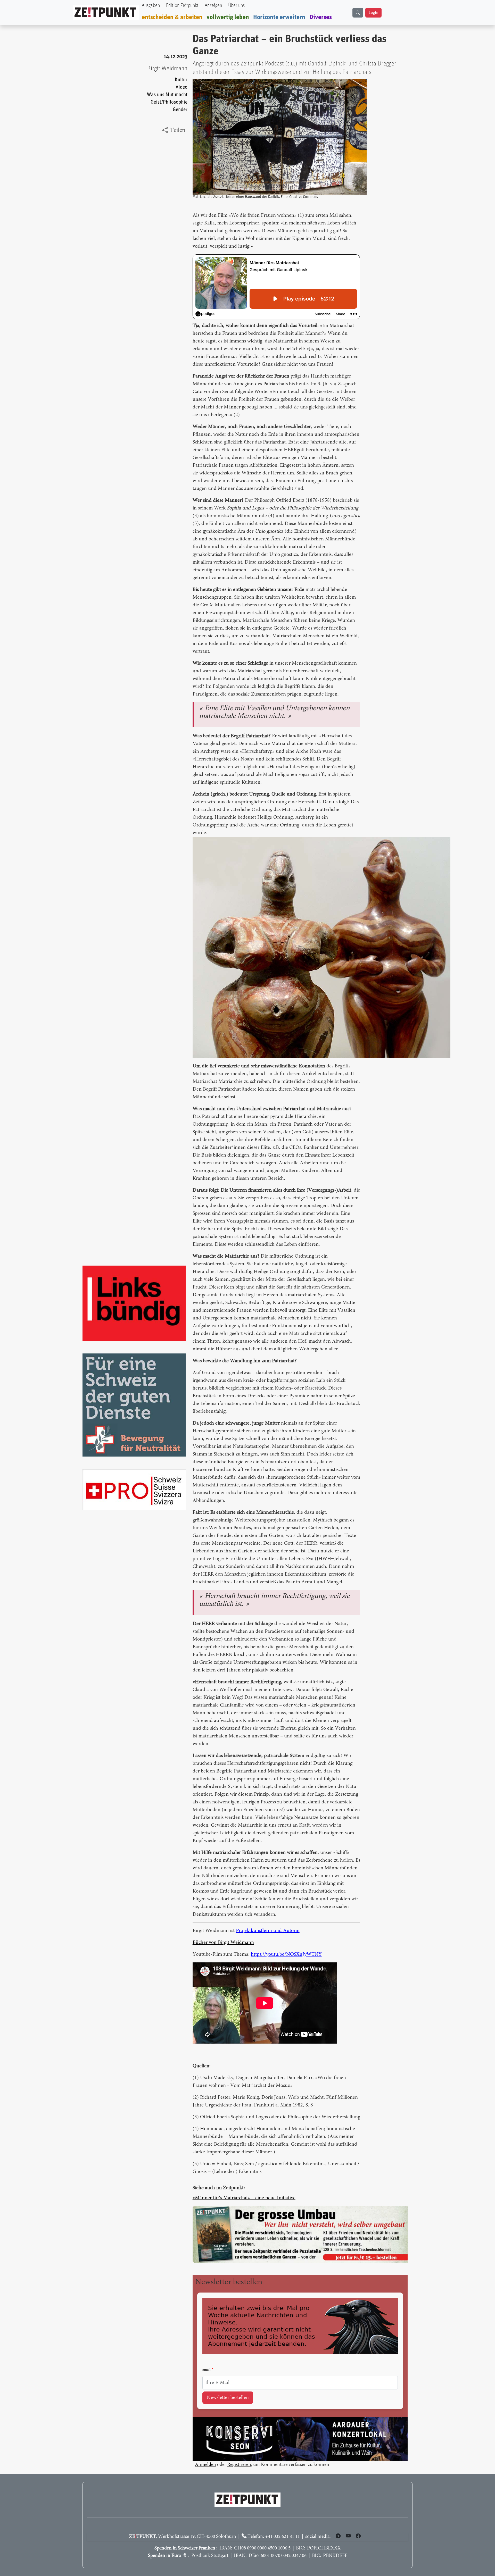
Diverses (321, 17)
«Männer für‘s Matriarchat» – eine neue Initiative (244, 2198)
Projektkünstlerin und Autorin (268, 1931)
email (207, 2370)
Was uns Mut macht (167, 95)
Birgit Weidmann (167, 69)
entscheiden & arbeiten (172, 17)
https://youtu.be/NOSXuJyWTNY (286, 1954)
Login (373, 13)
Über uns (236, 6)
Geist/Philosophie (169, 102)
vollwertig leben (228, 17)
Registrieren (239, 2465)
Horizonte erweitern (279, 17)
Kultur (181, 80)
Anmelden (205, 2465)
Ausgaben (151, 6)
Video (181, 87)
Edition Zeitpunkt (182, 6)
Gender (180, 110)
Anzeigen (213, 6)
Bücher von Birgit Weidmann (223, 1943)
